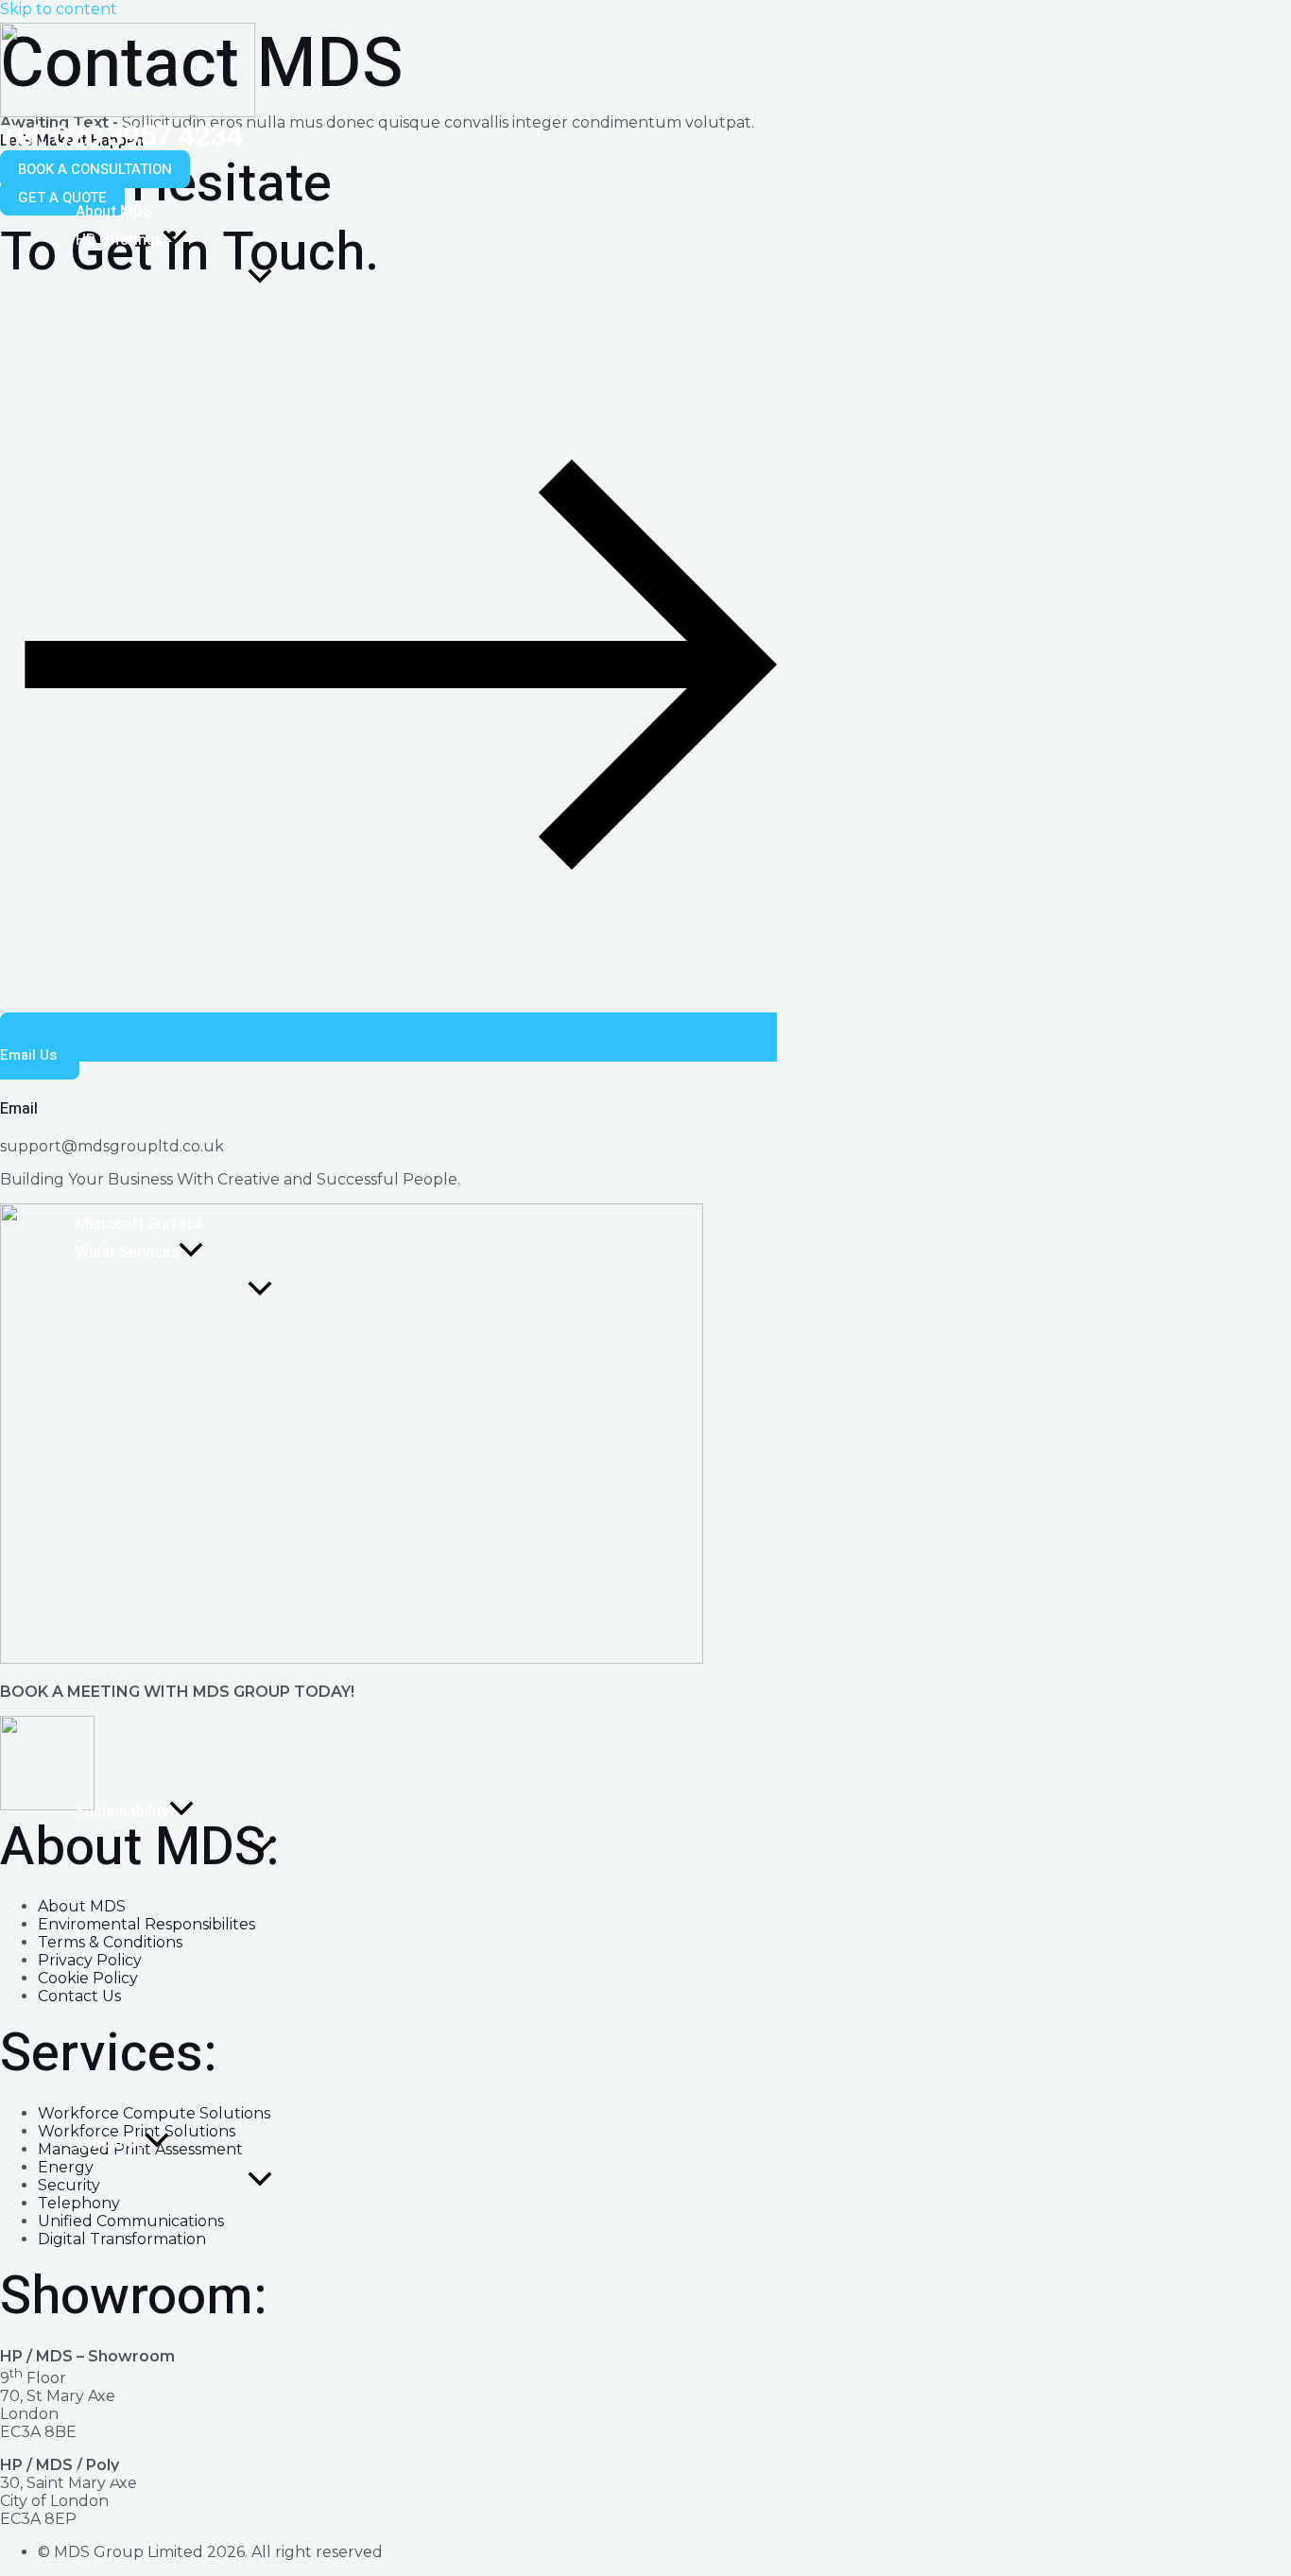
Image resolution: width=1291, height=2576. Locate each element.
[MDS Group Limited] (128, 112)
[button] (95, 169)
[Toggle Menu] (259, 277)
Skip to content (59, 9)
